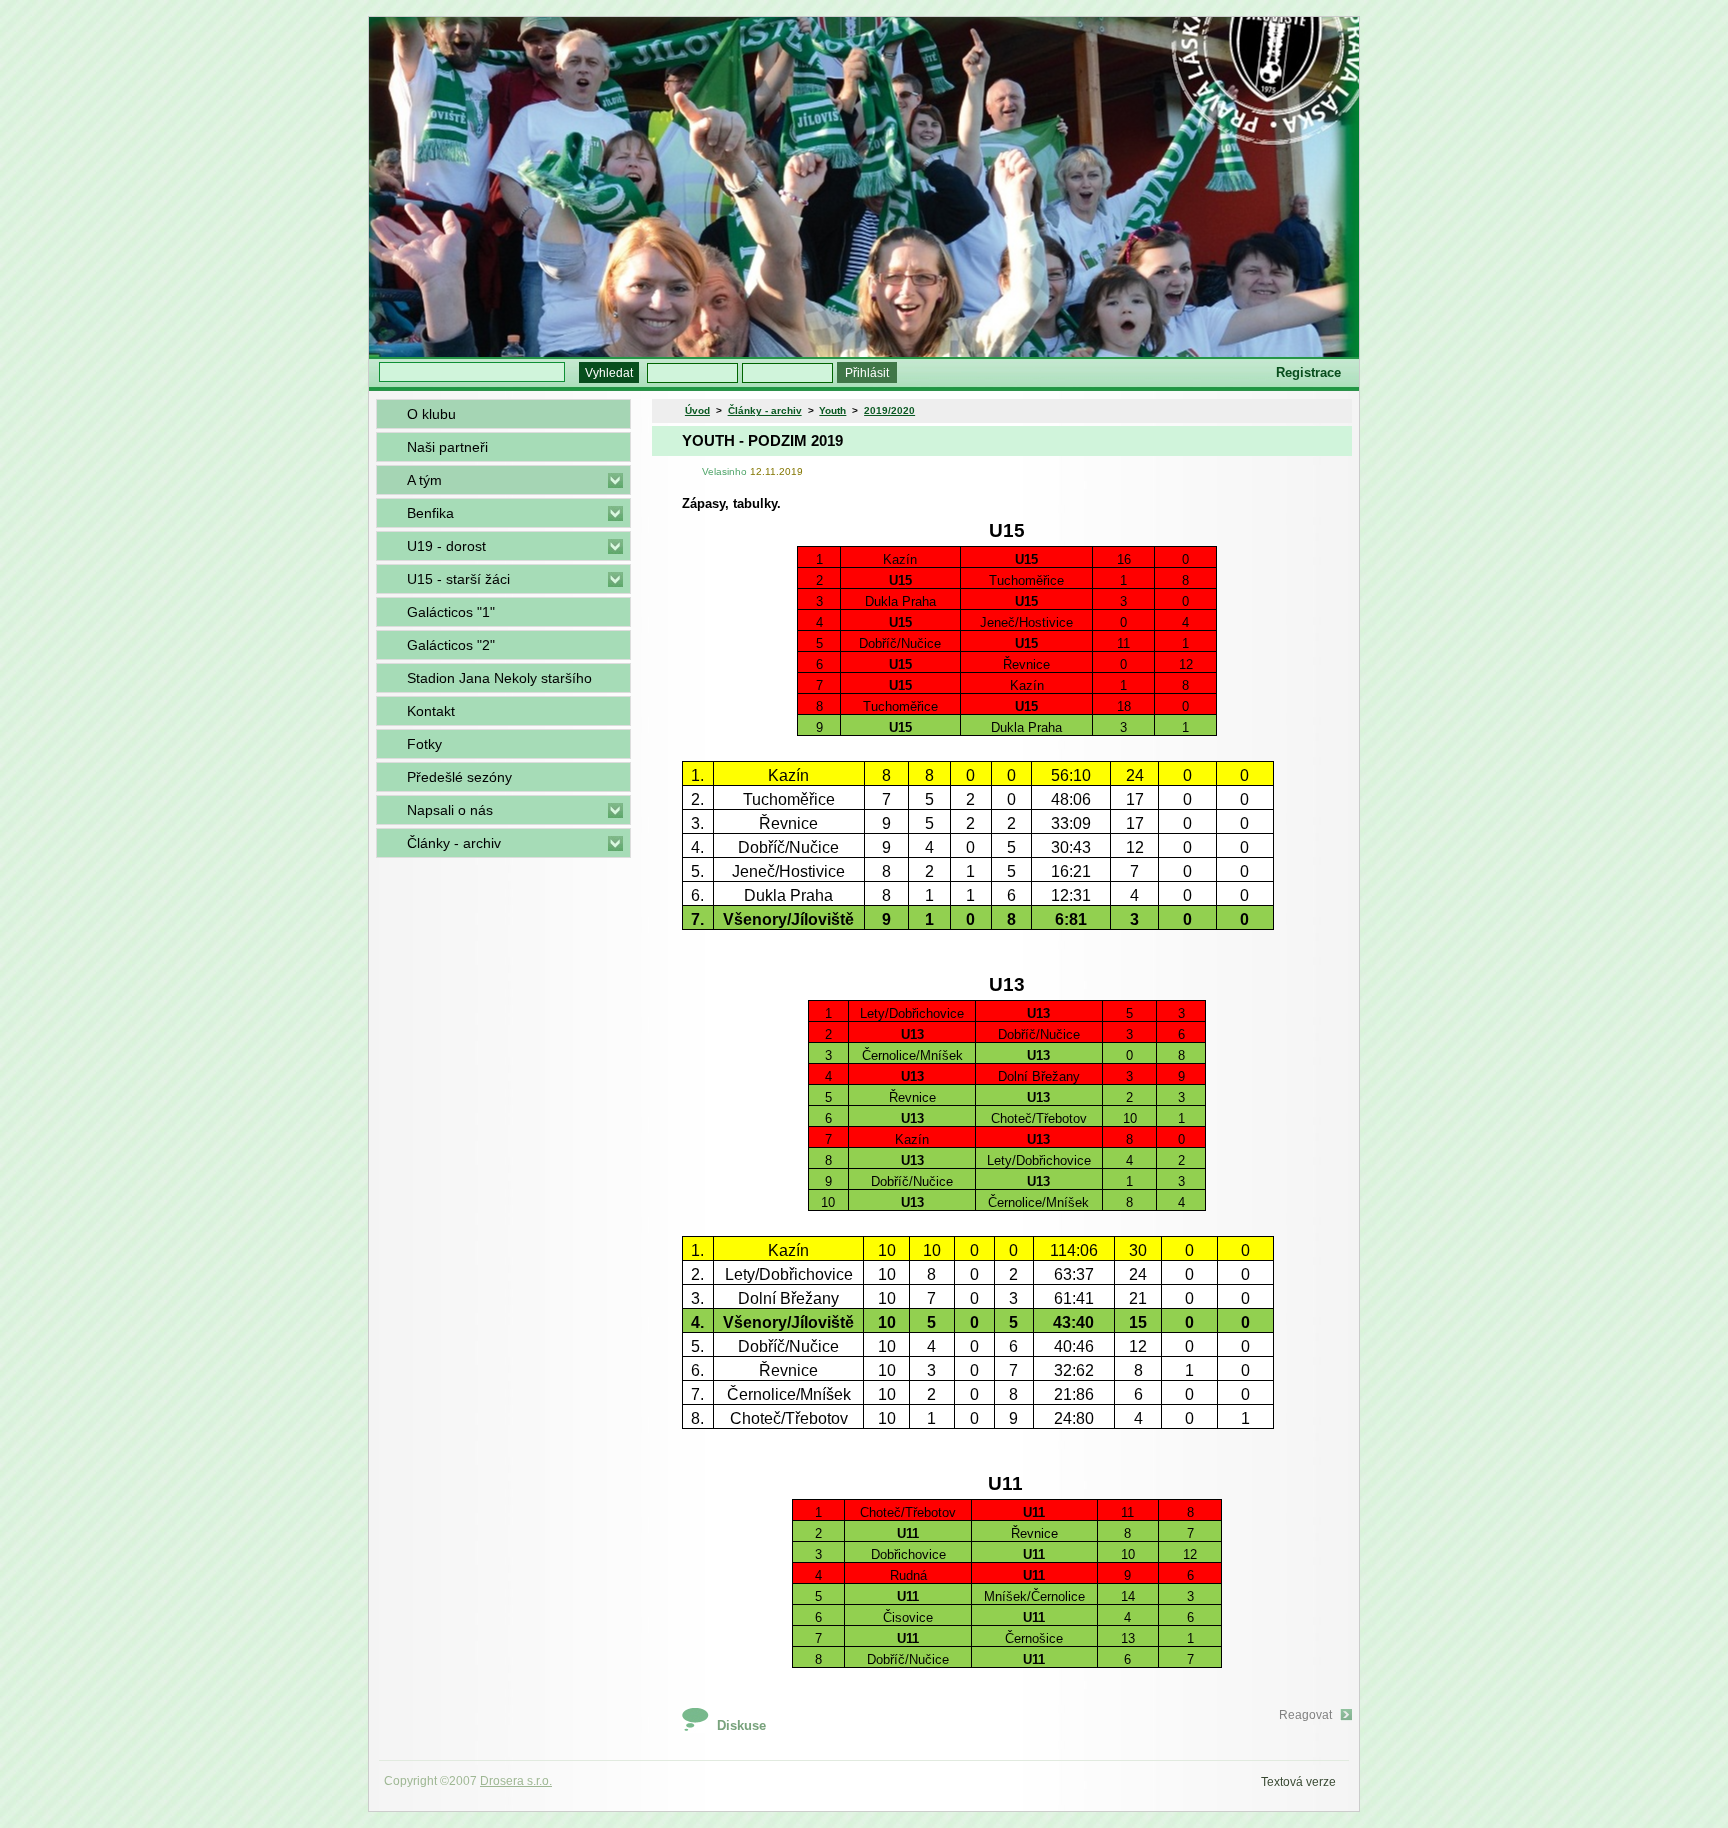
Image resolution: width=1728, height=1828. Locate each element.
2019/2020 (889, 410)
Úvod (697, 410)
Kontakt (431, 711)
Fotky (424, 744)
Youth (832, 410)
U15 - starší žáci (458, 579)
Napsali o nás (450, 810)
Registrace (1308, 372)
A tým (424, 480)
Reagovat (1305, 1715)
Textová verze (1298, 1782)
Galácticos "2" (451, 645)
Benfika (430, 513)
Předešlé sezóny (459, 777)
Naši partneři (447, 447)
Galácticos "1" (451, 612)
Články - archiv (454, 843)
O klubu (431, 414)
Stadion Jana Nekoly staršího (499, 678)
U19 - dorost (446, 546)
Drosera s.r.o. (516, 1781)
